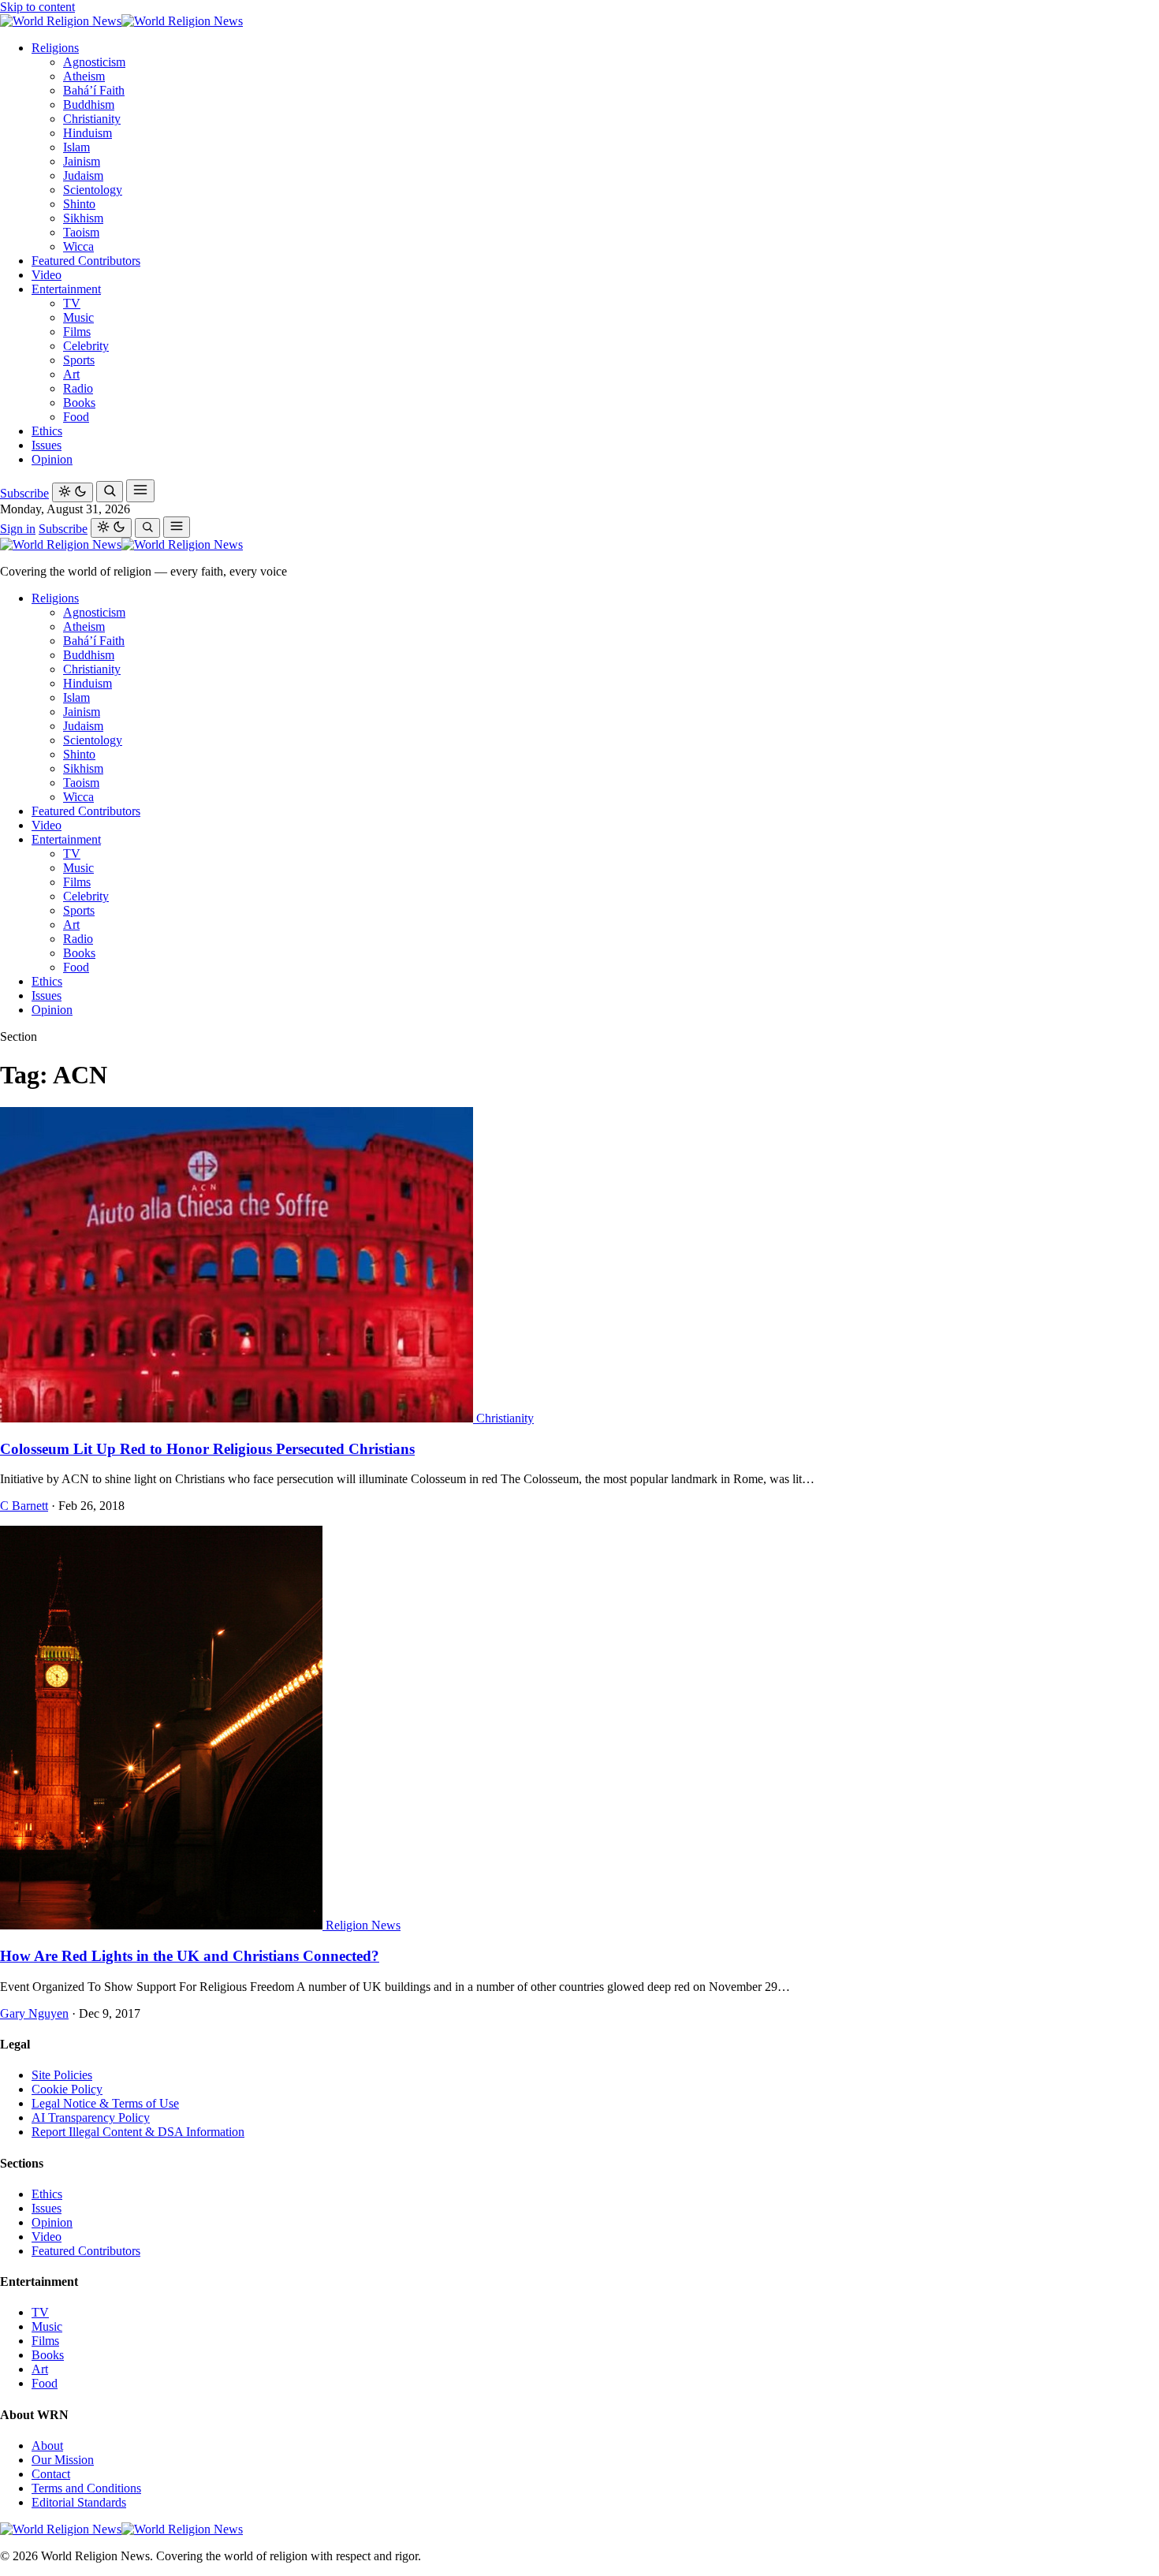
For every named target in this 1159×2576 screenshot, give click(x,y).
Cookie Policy (67, 2089)
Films (77, 332)
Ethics (47, 431)
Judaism (83, 175)
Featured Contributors (86, 261)
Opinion (52, 459)
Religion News (363, 1925)
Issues (47, 445)
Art (71, 374)
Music (78, 317)
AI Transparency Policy (91, 2117)
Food (76, 417)
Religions (55, 48)
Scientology (93, 190)
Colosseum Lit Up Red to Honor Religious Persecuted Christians (207, 1449)
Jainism (82, 161)
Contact (51, 2474)
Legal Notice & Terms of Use (105, 2103)
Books (79, 403)
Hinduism (88, 133)
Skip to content (37, 7)
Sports (79, 360)
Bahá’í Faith (94, 90)
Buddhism (89, 104)
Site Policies (62, 2075)
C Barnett (24, 1506)
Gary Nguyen (34, 2013)
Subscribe (24, 493)
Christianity (92, 119)
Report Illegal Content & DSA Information (138, 2132)
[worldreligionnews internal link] (121, 21)
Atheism (84, 76)
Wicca (78, 246)
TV (72, 303)
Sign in (18, 529)
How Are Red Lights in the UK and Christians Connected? (190, 1956)
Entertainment (66, 289)
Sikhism (83, 218)
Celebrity (86, 346)
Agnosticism (94, 62)
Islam (76, 147)
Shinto (79, 204)
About (47, 2446)
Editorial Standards (79, 2502)
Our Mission (63, 2460)
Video (47, 275)
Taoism (81, 232)
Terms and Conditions (86, 2488)
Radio (78, 388)
